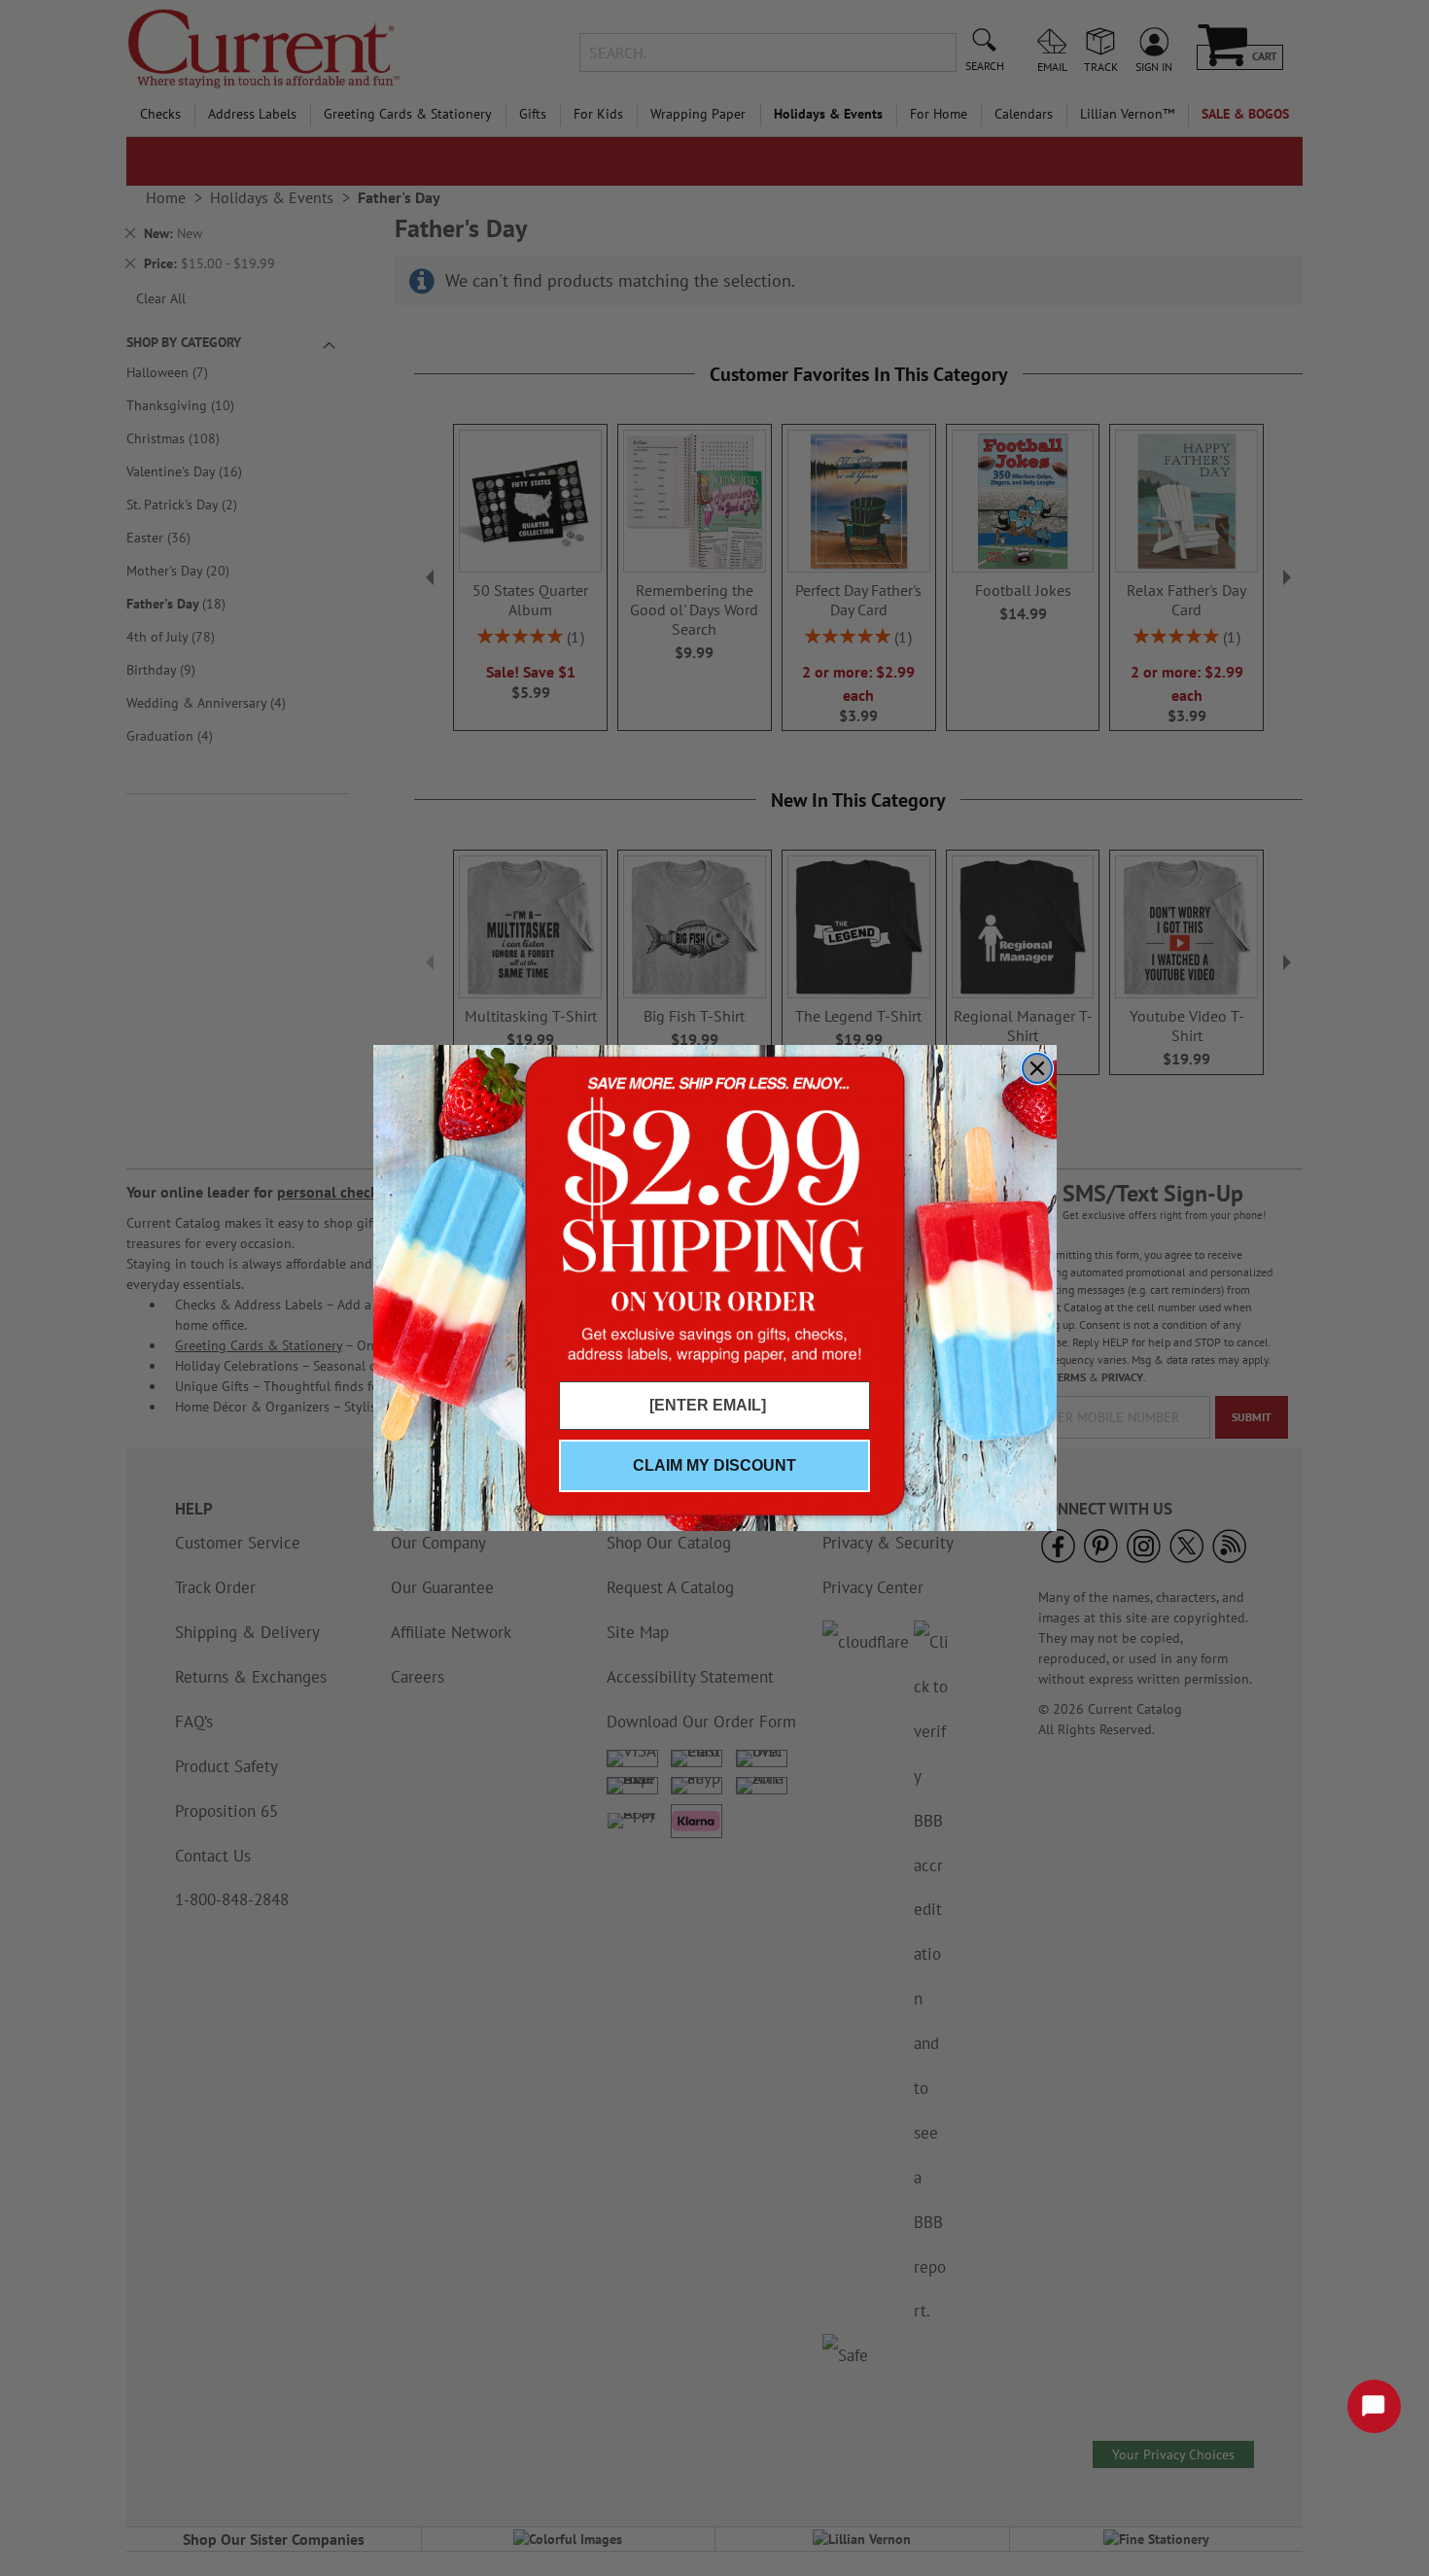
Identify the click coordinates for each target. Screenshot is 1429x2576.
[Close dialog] (1037, 1068)
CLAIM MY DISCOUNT (714, 1465)
